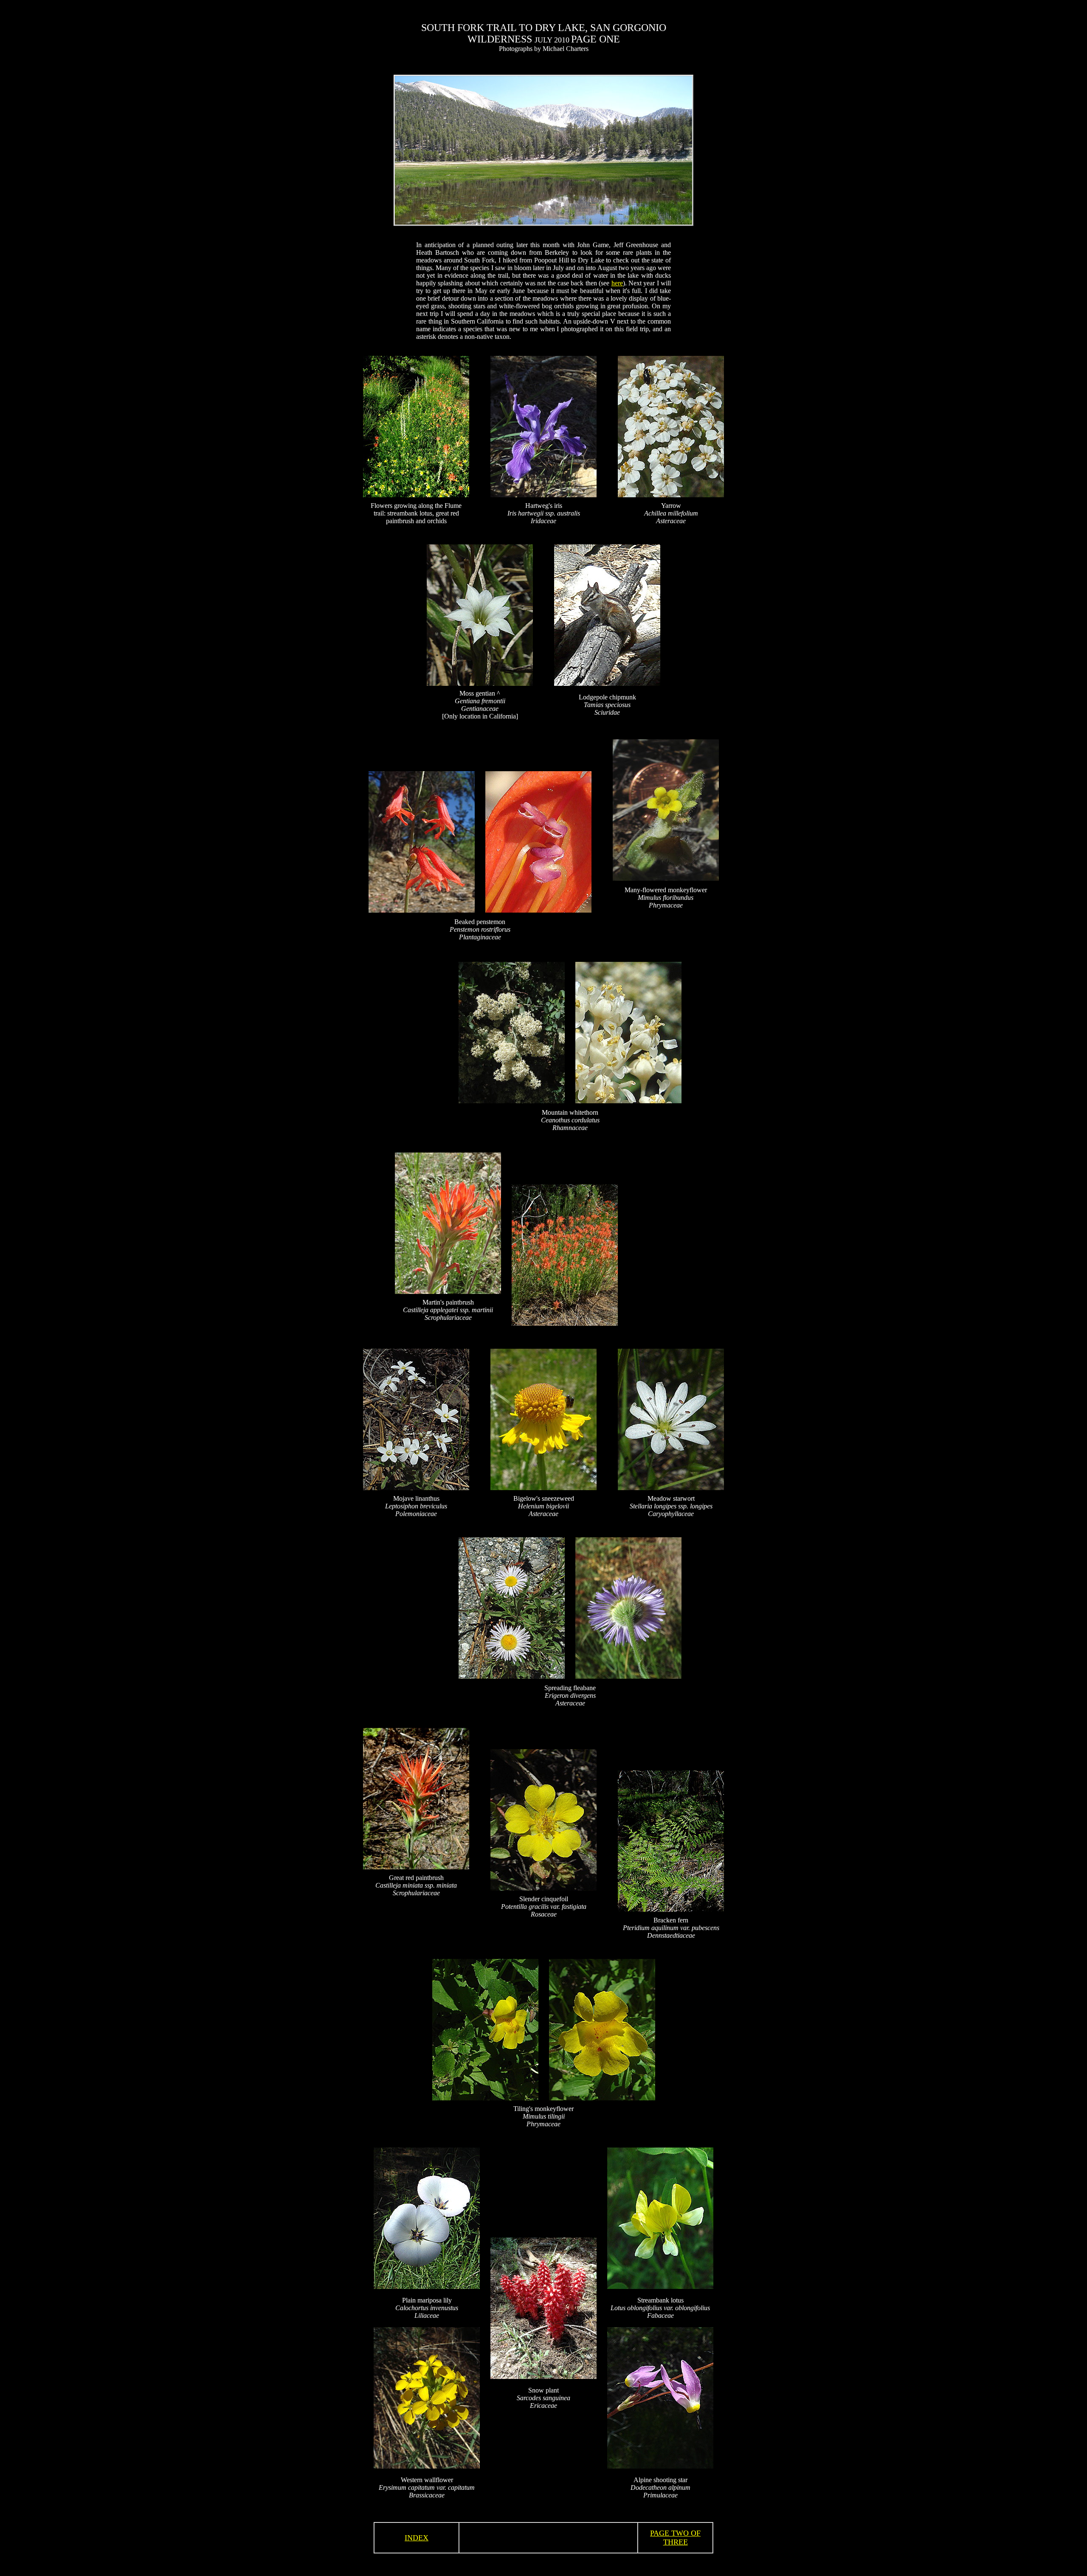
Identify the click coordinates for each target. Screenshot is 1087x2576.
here (617, 283)
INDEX (417, 2538)
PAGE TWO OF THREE (675, 2538)
